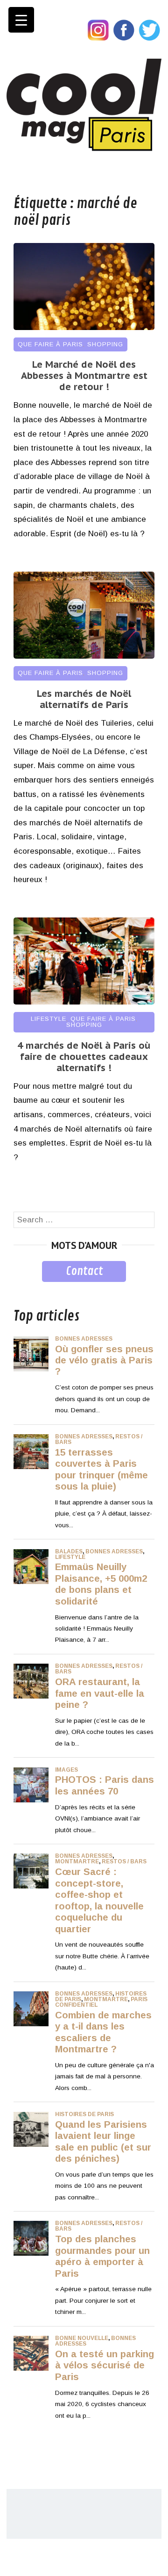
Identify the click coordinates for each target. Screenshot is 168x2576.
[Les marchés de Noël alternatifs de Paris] (84, 656)
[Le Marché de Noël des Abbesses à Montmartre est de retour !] (84, 327)
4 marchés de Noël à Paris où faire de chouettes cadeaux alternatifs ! (84, 1057)
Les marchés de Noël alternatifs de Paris (84, 699)
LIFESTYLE (49, 1019)
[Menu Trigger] (21, 20)
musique (29, 1289)
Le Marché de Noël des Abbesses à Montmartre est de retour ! (84, 376)
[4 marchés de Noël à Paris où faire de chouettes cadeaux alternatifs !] (84, 1002)
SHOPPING (105, 344)
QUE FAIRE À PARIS (50, 344)
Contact (84, 1271)
